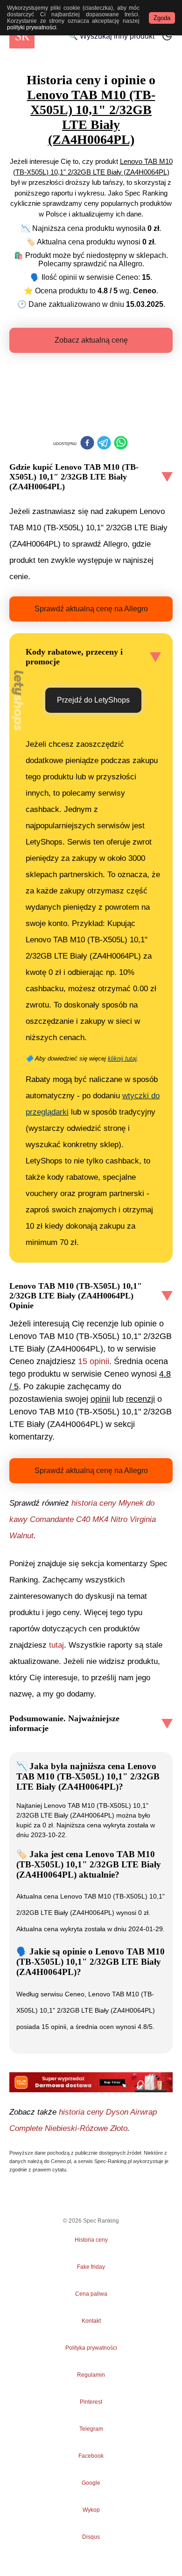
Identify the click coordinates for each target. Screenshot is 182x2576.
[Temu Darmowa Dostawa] (91, 2082)
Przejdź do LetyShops (93, 700)
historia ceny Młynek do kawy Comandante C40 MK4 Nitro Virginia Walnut (83, 1519)
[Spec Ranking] (22, 36)
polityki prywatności (32, 27)
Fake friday (91, 2267)
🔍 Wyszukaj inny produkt (112, 36)
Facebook (91, 2456)
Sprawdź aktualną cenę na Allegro (91, 609)
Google (91, 2483)
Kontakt (91, 2321)
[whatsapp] (121, 444)
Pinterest (91, 2402)
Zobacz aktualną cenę (91, 340)
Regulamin (91, 2375)
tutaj (56, 1645)
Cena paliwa (91, 2294)
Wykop (91, 2510)
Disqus (91, 2537)
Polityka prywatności (91, 2348)
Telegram (91, 2429)
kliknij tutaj (122, 1058)
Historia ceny (91, 2240)
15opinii (94, 1361)
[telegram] (104, 444)
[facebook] (87, 444)
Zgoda (162, 18)
